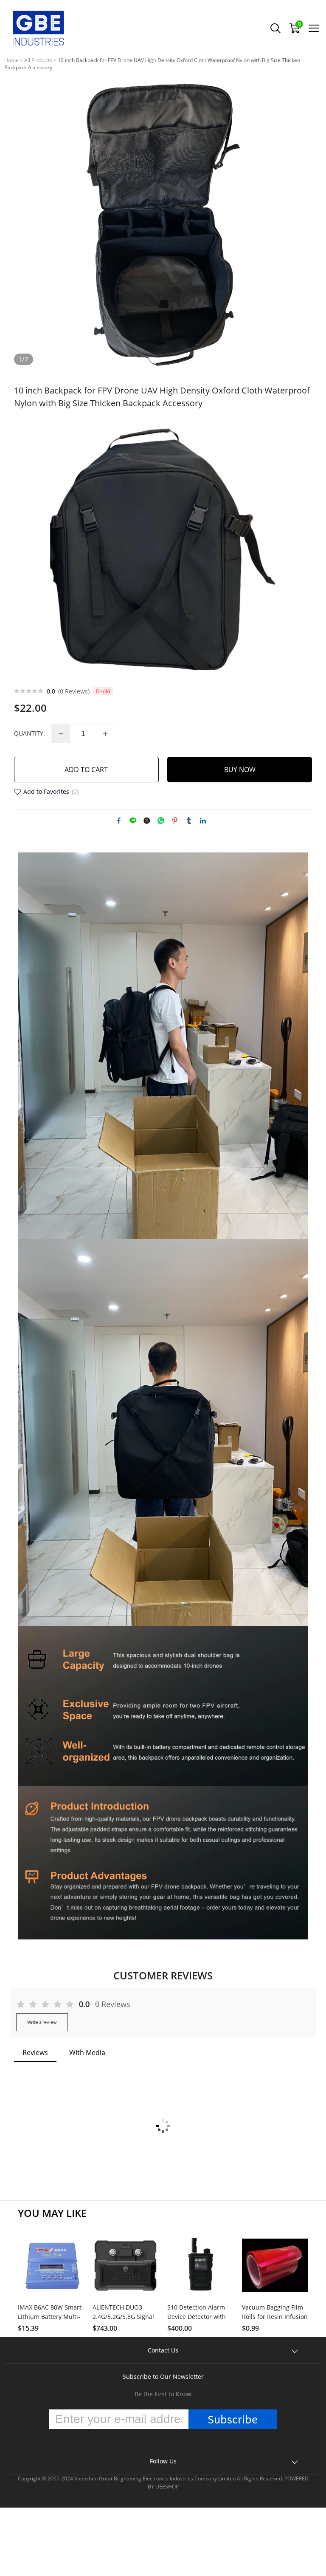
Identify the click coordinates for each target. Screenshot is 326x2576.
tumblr (189, 821)
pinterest (175, 821)
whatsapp (161, 821)
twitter (147, 821)
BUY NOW (240, 770)
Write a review (42, 2022)
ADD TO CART (86, 770)
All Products (38, 60)
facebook (119, 821)
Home (11, 60)
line (133, 821)
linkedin (203, 821)
